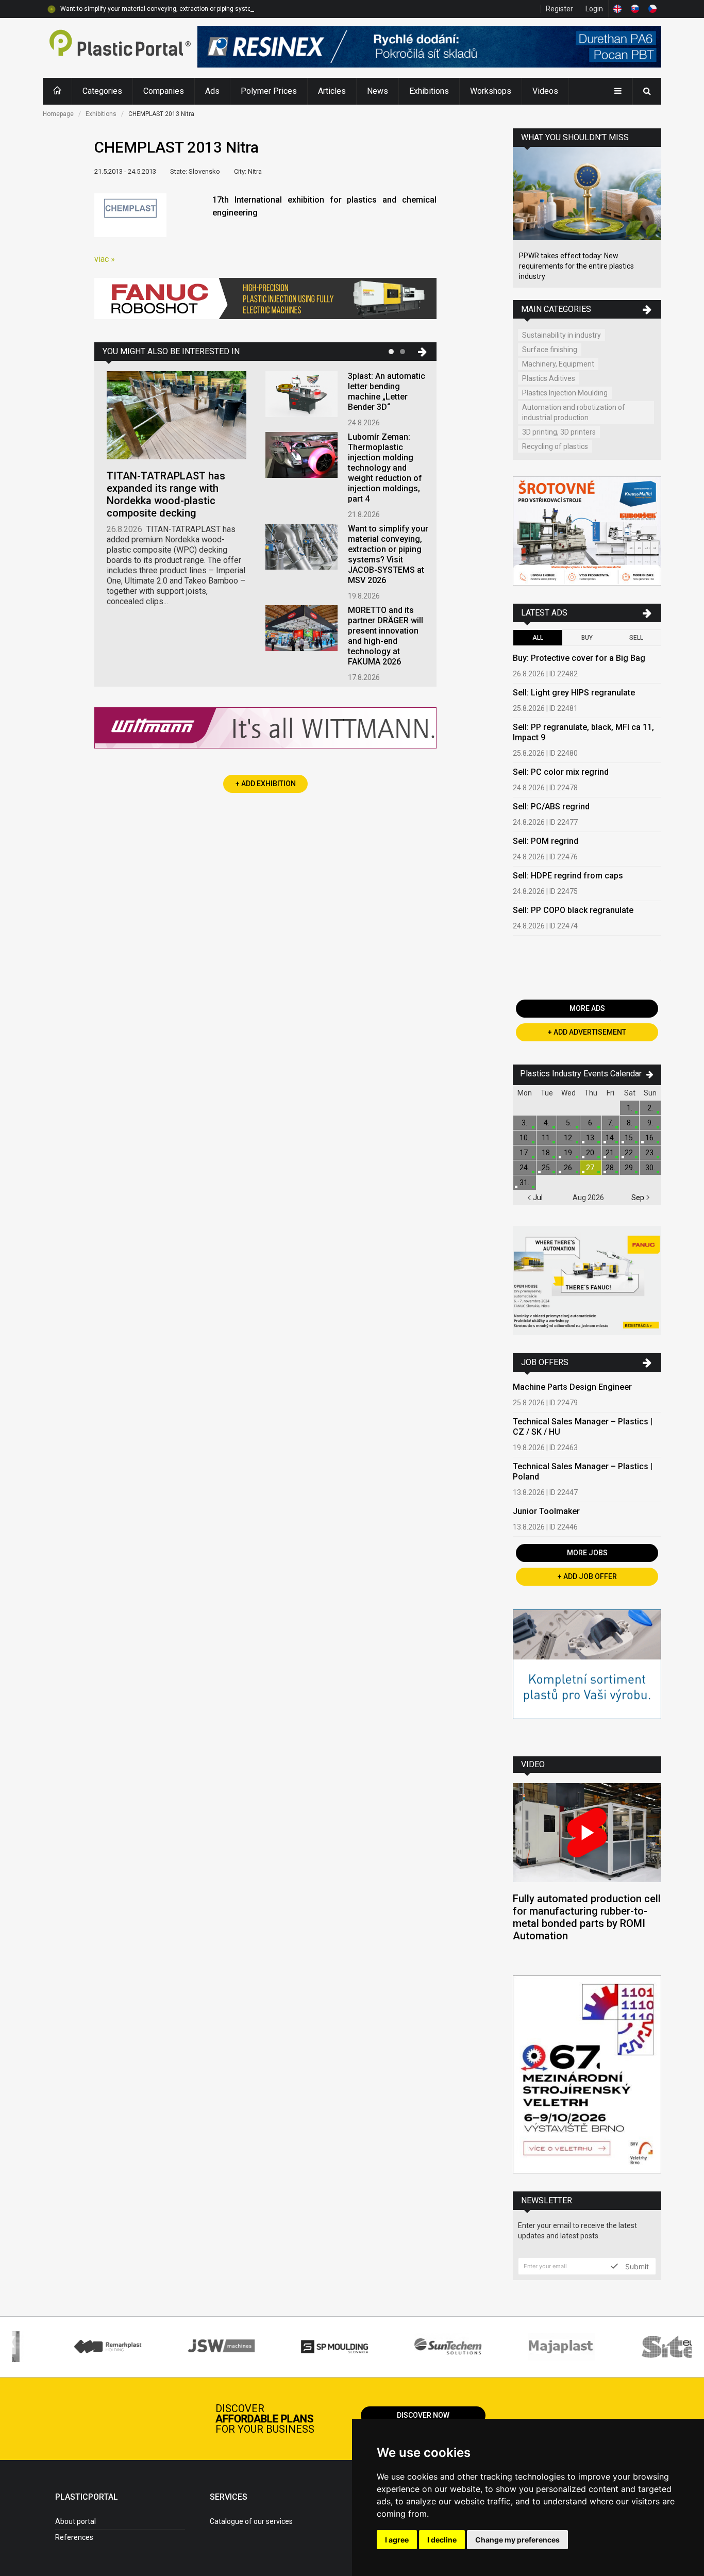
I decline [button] (442, 2540)
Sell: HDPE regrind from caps (568, 876)
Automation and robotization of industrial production (574, 412)
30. (650, 1168)
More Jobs (587, 1553)
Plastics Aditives (549, 378)
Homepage (58, 114)
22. (630, 1153)
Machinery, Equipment (558, 364)
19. (569, 1153)
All (538, 638)
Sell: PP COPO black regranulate (573, 910)
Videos (545, 91)
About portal (76, 2521)
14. (610, 1138)
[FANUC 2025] (265, 302)
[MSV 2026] (587, 2076)
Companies (164, 91)
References (74, 2537)
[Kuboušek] (587, 532)
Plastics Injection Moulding (565, 393)
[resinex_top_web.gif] (429, 48)
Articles (332, 91)
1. (630, 1108)
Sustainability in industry (561, 335)
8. (630, 1123)
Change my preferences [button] (517, 2540)
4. (547, 1123)
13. (591, 1138)
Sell (636, 638)
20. (591, 1153)
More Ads (587, 1008)
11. (547, 1138)
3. (524, 1123)
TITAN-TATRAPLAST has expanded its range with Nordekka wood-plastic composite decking (166, 494)
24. (524, 1168)
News (378, 91)
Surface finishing (550, 350)
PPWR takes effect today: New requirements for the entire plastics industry (576, 266)
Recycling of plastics (555, 446)
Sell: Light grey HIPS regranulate (574, 693)
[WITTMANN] (265, 732)
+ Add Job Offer (587, 1576)
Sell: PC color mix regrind (561, 772)
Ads (212, 91)
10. (524, 1138)
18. (547, 1153)
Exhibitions (429, 91)
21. (610, 1153)
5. (569, 1123)
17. (524, 1153)
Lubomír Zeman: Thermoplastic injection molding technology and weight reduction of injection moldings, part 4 (385, 468)
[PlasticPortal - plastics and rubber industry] (120, 48)
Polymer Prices (269, 91)
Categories (102, 91)
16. (650, 1138)
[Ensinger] (587, 1675)
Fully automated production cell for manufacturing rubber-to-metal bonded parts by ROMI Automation (587, 1917)
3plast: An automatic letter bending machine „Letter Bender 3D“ (387, 392)
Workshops (491, 91)
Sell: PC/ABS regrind (551, 807)
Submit (636, 2266)
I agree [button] (397, 2540)
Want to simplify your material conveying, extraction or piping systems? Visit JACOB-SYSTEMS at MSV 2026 (213, 9)
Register (559, 9)
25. (547, 1168)
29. (630, 1168)
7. (610, 1123)
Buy (587, 638)
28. (610, 1168)
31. (524, 1183)
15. (630, 1138)
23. (650, 1153)
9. (650, 1123)
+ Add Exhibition (266, 784)
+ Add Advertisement (587, 1032)
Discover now (423, 2415)
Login (594, 9)
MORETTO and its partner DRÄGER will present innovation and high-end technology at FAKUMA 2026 (385, 636)
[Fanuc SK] (587, 1282)
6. (591, 1123)
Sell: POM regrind (546, 841)
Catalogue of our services (251, 2521)
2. (650, 1108)
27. (591, 1168)
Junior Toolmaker (546, 1511)
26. (569, 1168)
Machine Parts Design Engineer (572, 1387)
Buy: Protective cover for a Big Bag (579, 658)
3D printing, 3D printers (559, 432)
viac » (105, 259)
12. (569, 1138)
